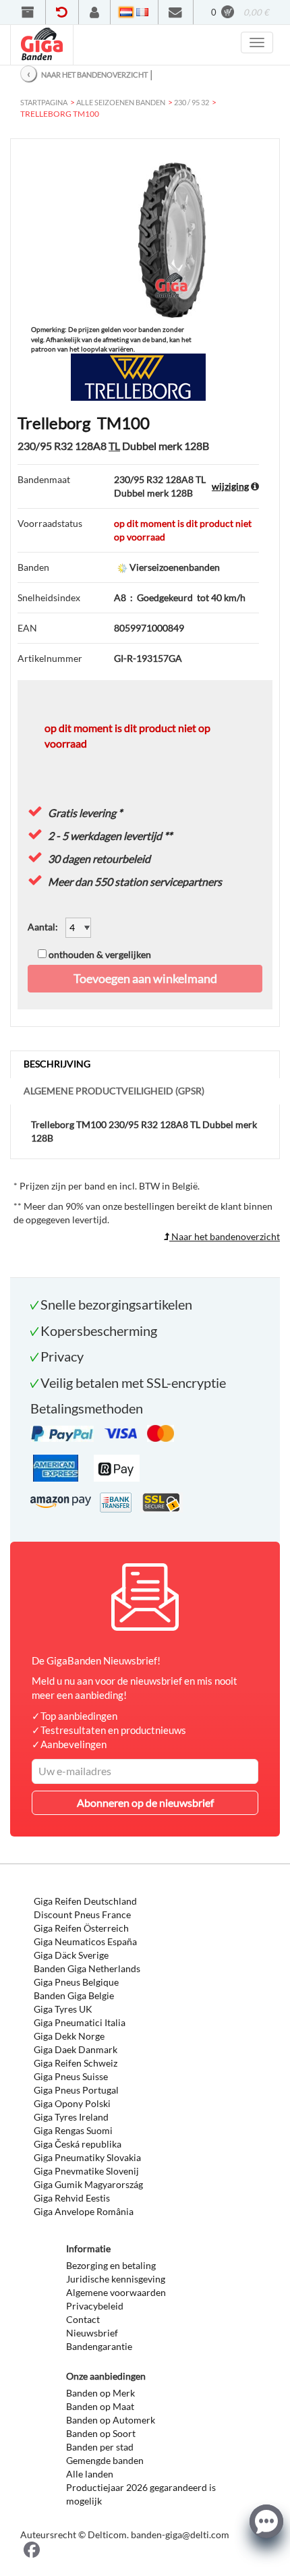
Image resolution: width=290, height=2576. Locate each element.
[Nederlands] (126, 12)
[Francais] (142, 12)
